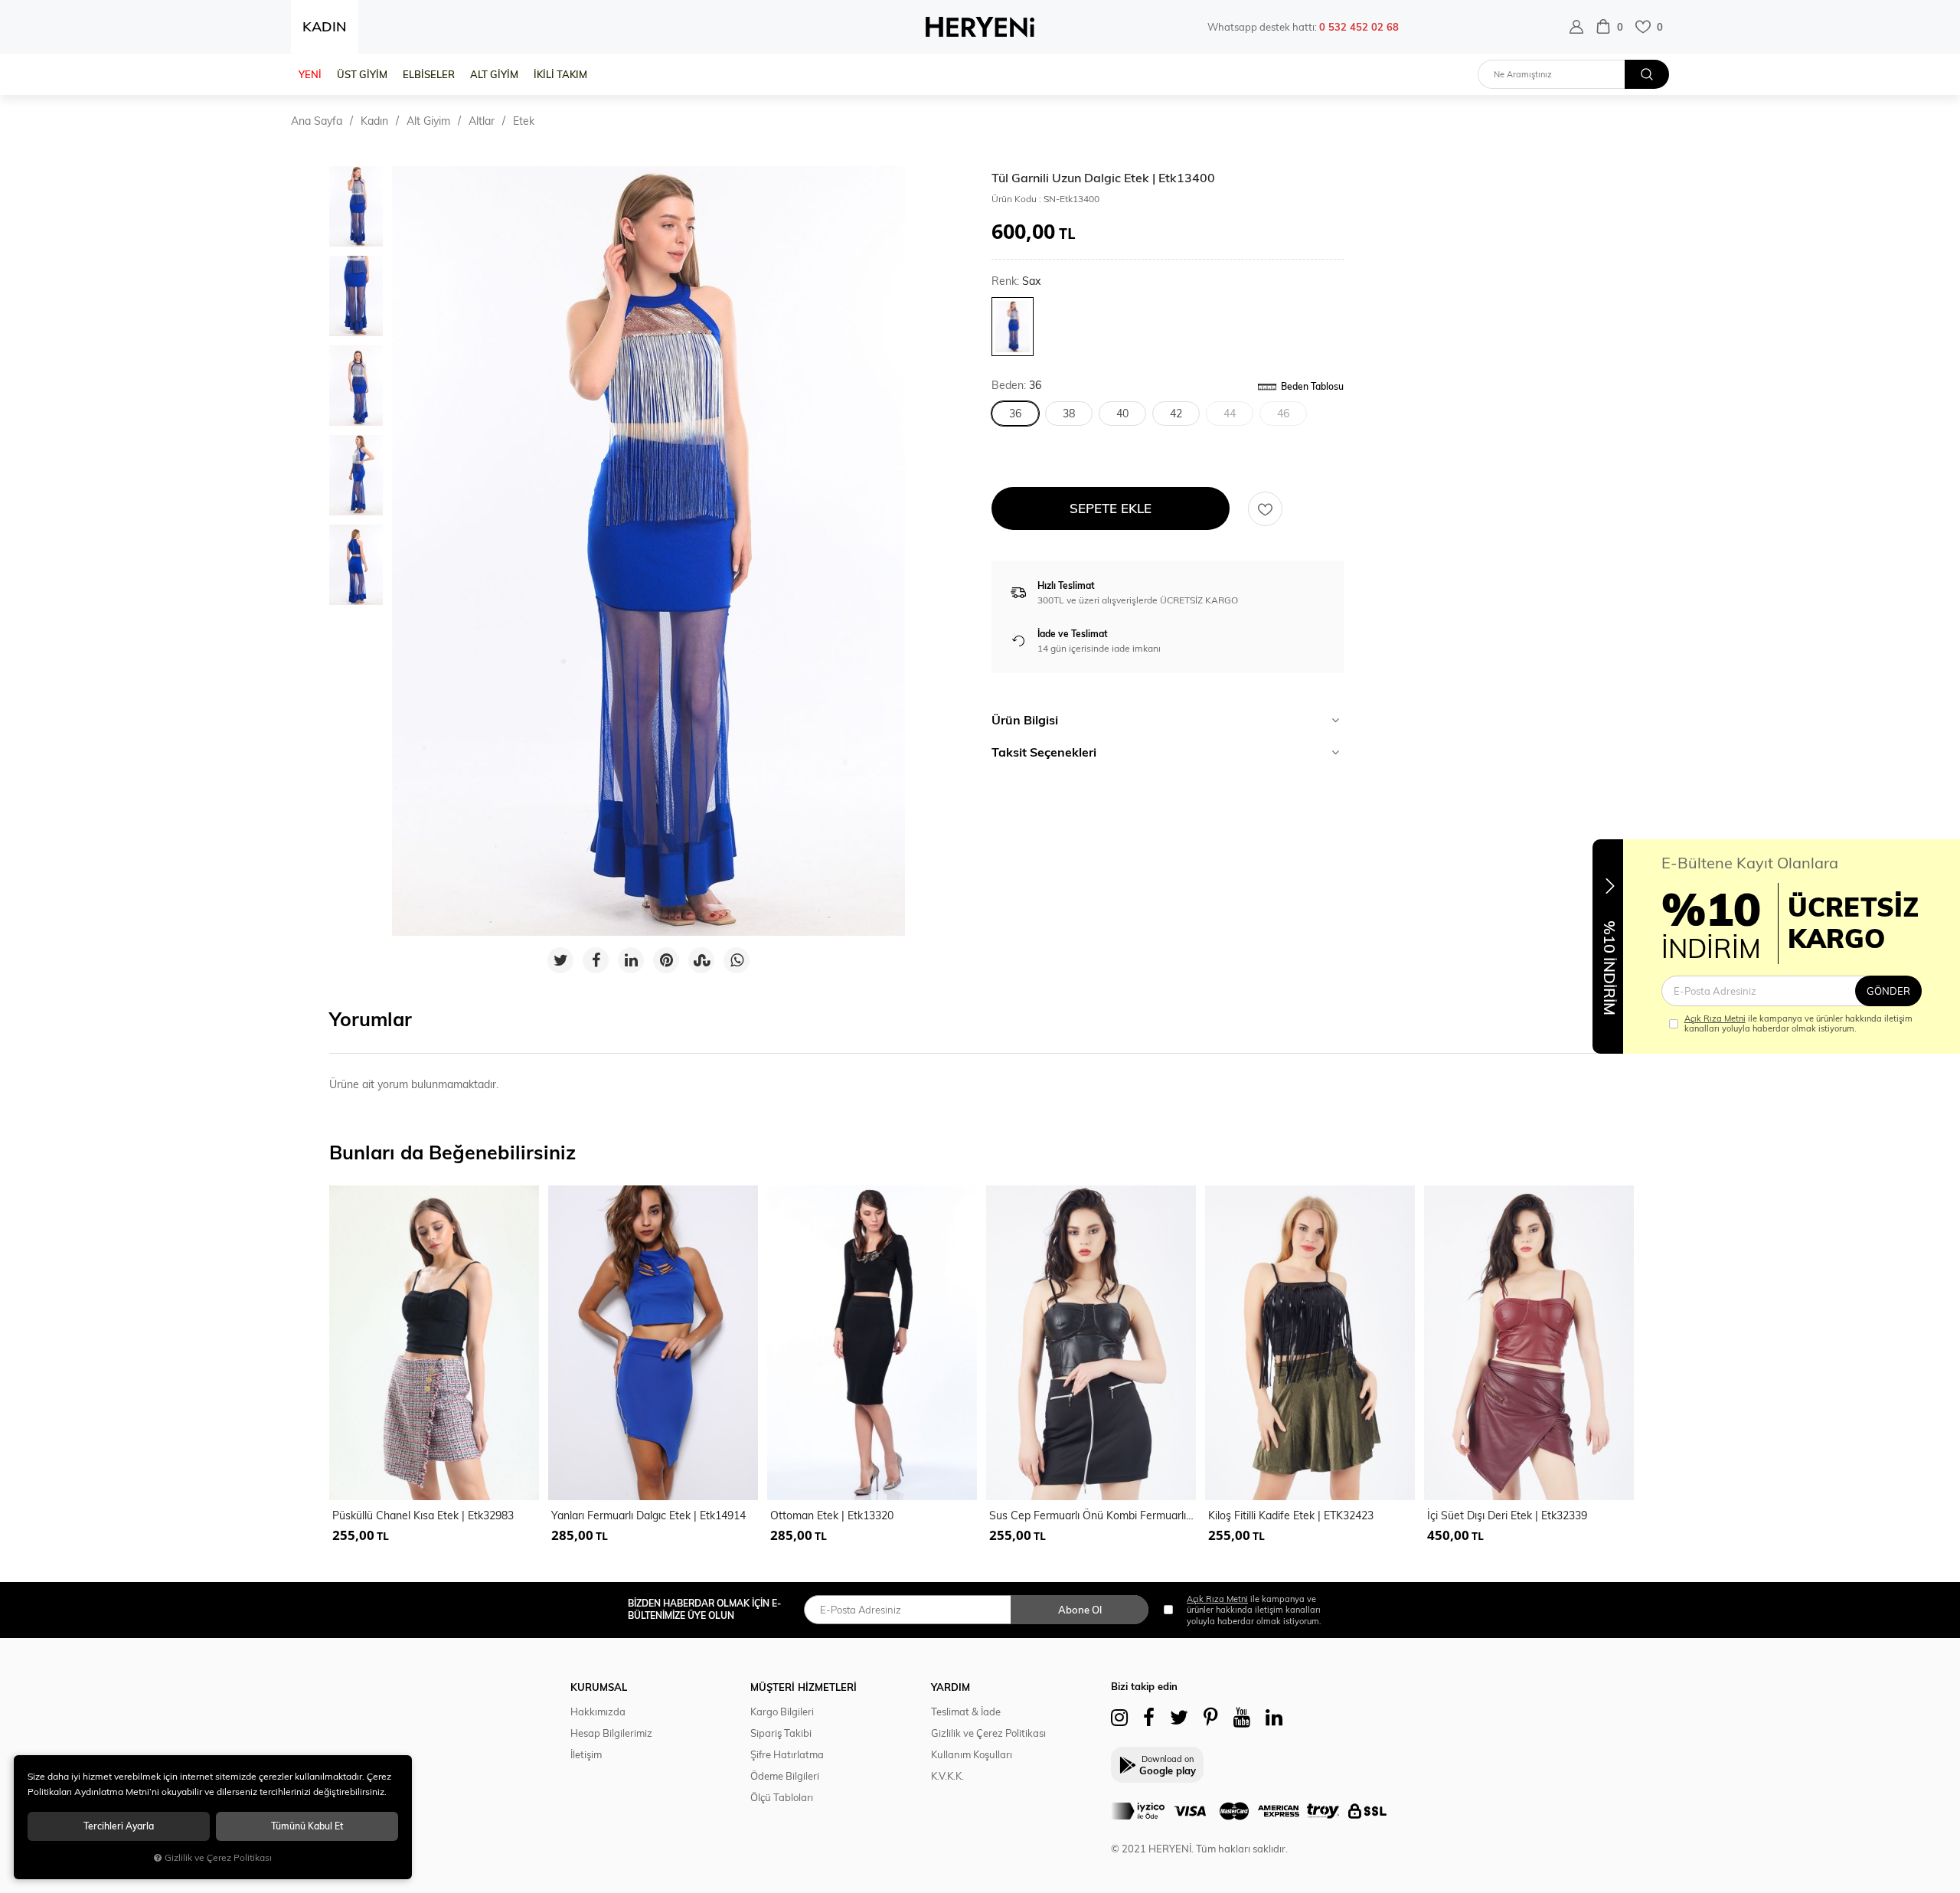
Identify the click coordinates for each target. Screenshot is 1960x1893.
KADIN (325, 26)
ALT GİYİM (494, 74)
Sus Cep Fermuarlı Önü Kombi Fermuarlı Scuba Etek (1093, 1515)
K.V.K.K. (947, 1776)
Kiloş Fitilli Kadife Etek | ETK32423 (1291, 1515)
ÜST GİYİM (362, 74)
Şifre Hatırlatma (787, 1754)
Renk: (1016, 281)
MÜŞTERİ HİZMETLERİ (804, 1687)
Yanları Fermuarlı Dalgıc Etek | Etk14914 (648, 1515)
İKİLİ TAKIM (560, 74)
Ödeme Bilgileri (785, 1776)
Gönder (1888, 991)
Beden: (1016, 386)
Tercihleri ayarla (119, 1826)
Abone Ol (1080, 1610)
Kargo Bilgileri (782, 1712)
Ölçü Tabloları (782, 1797)
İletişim (586, 1754)
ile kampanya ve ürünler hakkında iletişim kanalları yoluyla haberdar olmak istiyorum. (1798, 1024)
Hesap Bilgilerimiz (611, 1733)
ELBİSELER (429, 74)
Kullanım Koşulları (972, 1754)
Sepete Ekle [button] (1111, 508)
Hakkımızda (598, 1712)
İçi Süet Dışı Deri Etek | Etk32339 (1507, 1515)
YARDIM (951, 1687)
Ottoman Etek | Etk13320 (832, 1515)
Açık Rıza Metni (1715, 1018)
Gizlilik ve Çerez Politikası (988, 1733)
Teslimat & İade (966, 1712)
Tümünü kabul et (307, 1826)
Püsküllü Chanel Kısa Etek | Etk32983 (423, 1515)
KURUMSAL (599, 1687)
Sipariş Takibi (781, 1733)
